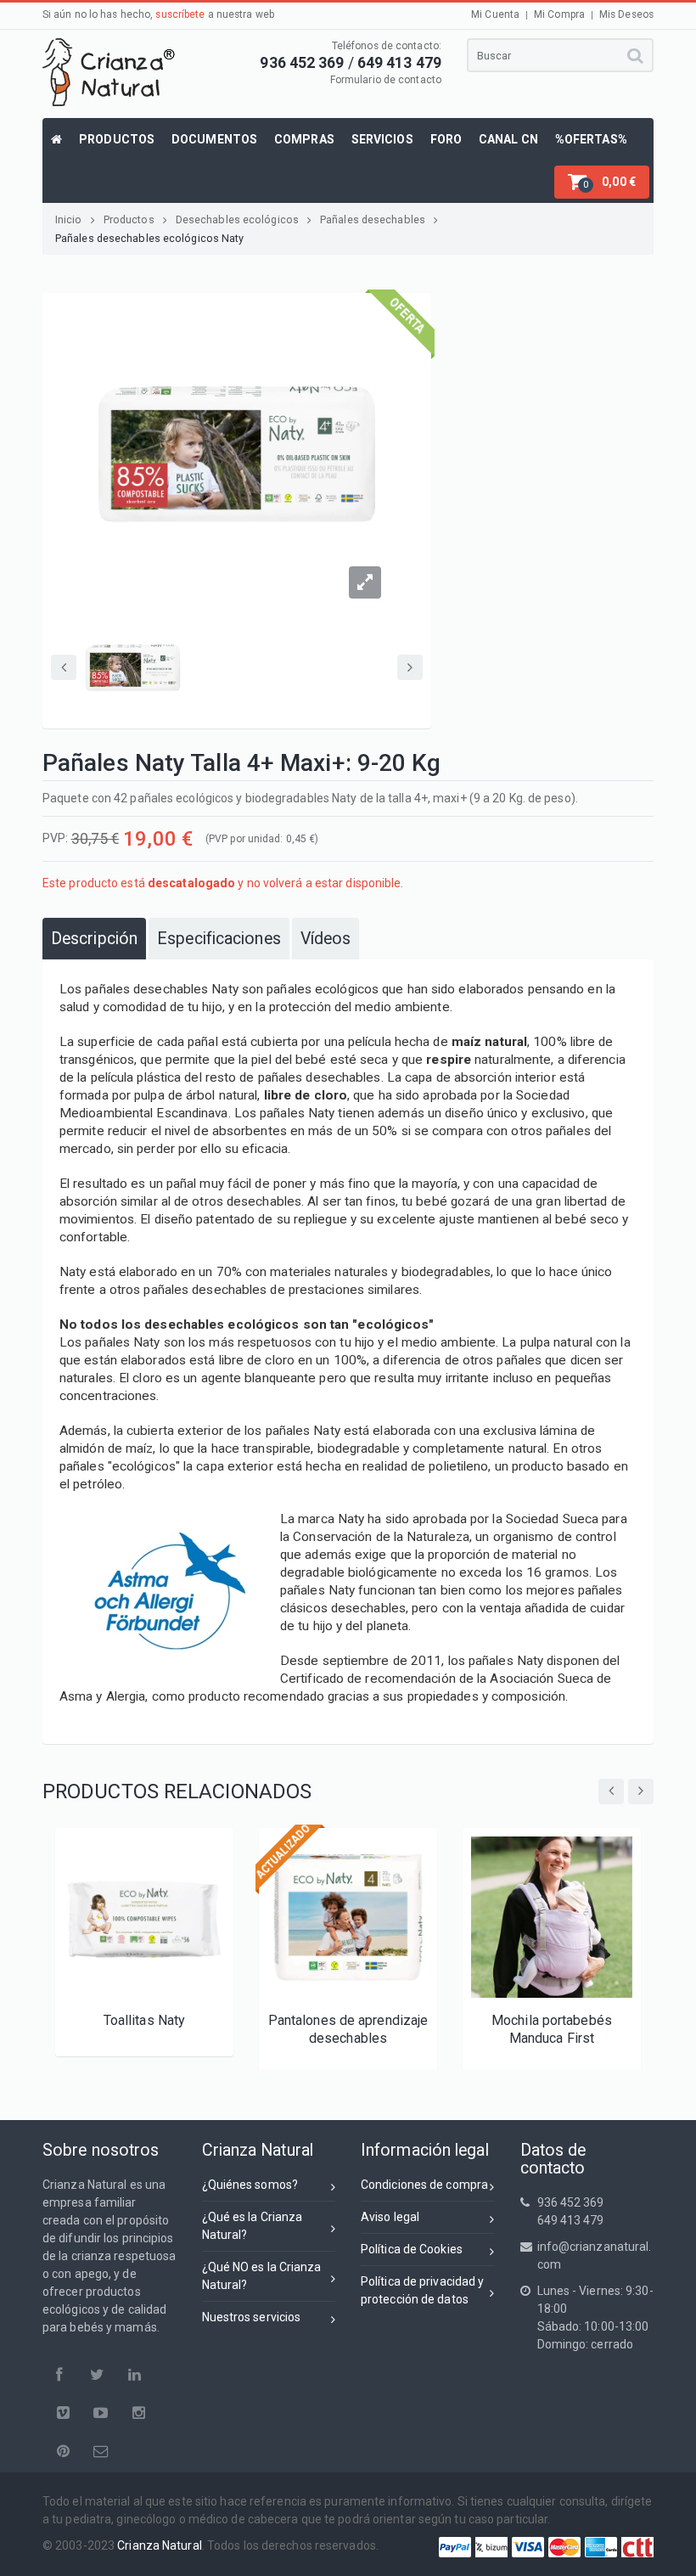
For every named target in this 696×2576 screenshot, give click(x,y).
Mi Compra (559, 14)
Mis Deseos (626, 14)
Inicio (69, 219)
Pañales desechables (373, 219)
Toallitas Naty (144, 2020)
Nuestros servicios (252, 2317)
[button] (602, 182)
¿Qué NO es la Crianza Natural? (262, 2276)
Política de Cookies (412, 2249)
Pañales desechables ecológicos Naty (150, 238)
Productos (129, 219)
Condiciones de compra (424, 2185)
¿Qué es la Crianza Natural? (253, 2226)
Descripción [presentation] (94, 939)
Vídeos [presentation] (326, 939)
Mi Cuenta (495, 14)
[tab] (94, 939)
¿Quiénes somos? (250, 2185)
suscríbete (180, 14)
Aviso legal (390, 2217)
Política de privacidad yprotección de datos (422, 2290)
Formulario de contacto (386, 80)
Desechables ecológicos (237, 219)
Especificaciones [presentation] (219, 939)
